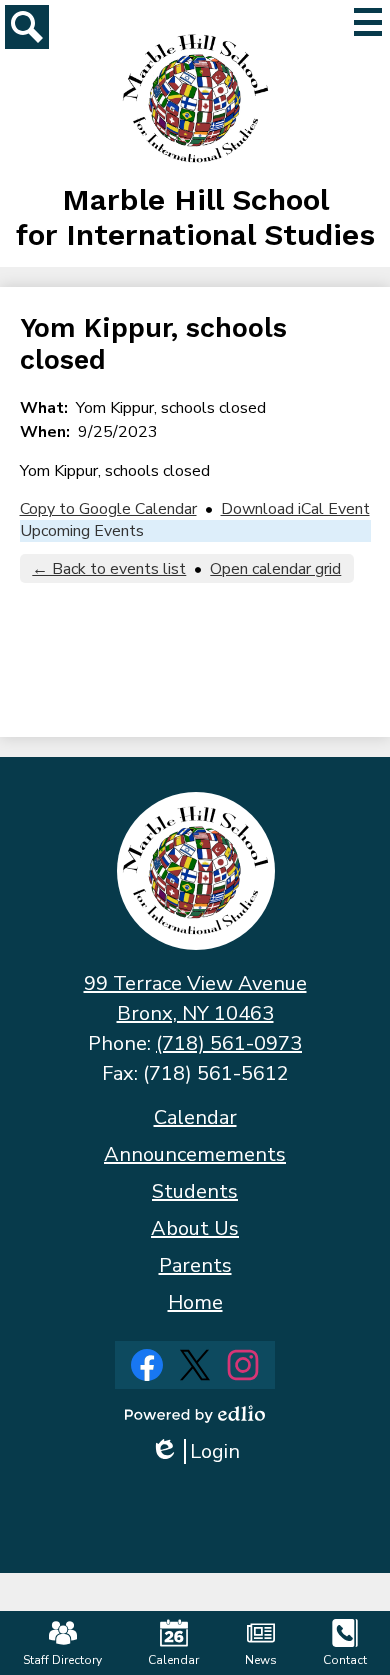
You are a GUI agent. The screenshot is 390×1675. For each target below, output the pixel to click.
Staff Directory (62, 1660)
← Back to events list (109, 569)
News (261, 1660)
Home (195, 1302)
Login (202, 1451)
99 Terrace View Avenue (195, 983)
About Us (195, 1228)
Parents (195, 1265)
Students (195, 1191)
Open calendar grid (275, 569)
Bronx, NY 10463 (195, 1013)
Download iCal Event (295, 509)
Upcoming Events (82, 531)
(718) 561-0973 (229, 1043)
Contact (345, 1660)
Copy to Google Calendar (108, 509)
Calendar (195, 1117)
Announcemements (195, 1154)
